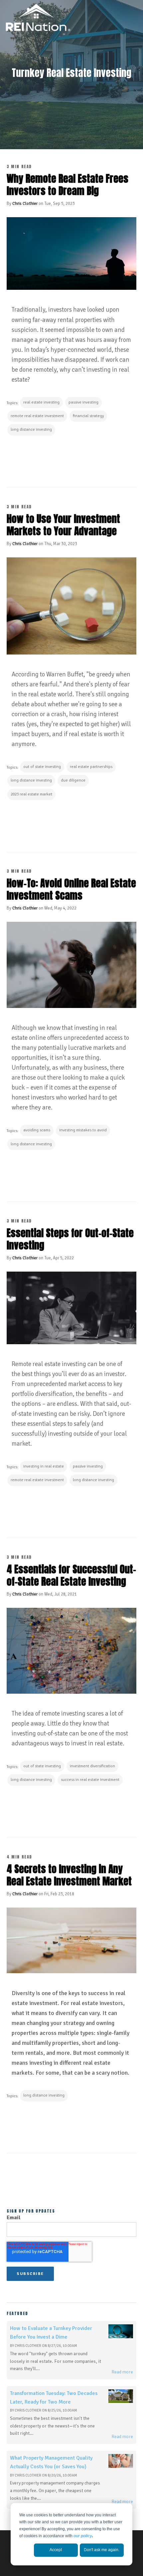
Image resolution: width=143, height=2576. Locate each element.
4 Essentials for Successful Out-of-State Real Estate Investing (71, 1575)
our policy (83, 2536)
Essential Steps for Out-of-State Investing (70, 1239)
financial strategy (88, 416)
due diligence (73, 780)
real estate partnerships (91, 767)
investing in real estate (44, 1466)
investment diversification (92, 1766)
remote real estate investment (37, 416)
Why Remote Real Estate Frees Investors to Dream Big (68, 185)
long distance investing (31, 430)
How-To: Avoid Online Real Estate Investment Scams (71, 889)
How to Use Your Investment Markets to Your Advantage (63, 525)
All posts (72, 2179)
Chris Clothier (25, 204)
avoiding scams (37, 1130)
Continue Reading (40, 459)
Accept (56, 2550)
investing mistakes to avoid (83, 1130)
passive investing (83, 402)
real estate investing (41, 402)
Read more (122, 2372)
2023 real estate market (31, 794)
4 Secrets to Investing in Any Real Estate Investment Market (69, 1875)
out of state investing (42, 767)
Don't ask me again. (102, 2550)
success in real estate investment (90, 1780)
